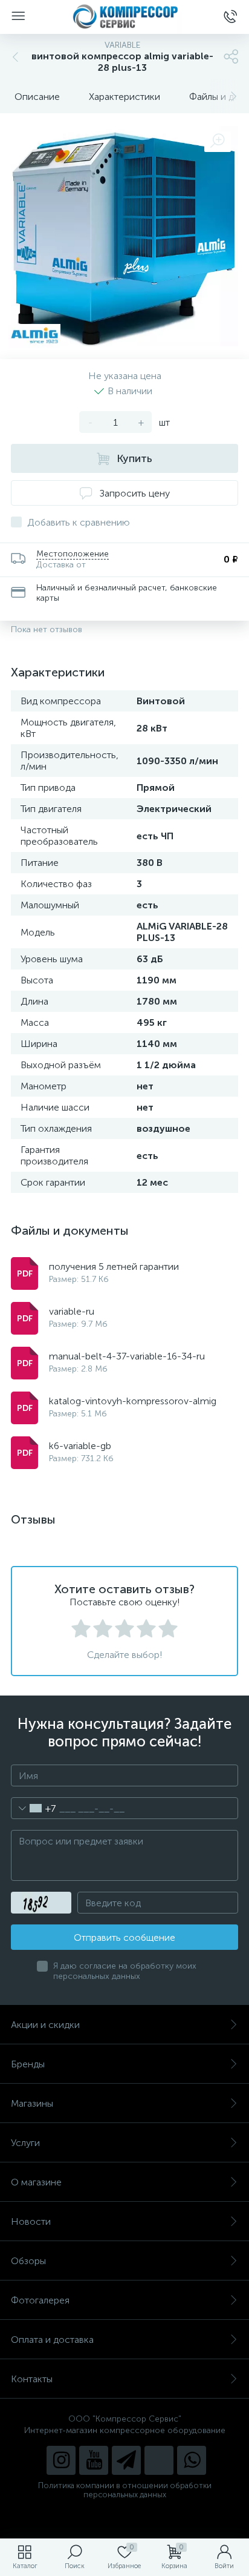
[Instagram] (61, 2460)
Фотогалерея (40, 2300)
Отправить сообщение (124, 1937)
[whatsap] (192, 2460)
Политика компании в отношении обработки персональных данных (125, 2490)
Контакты (32, 2379)
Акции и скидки (45, 2025)
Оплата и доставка (52, 2340)
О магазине (36, 2182)
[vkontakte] (159, 2460)
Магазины (32, 2103)
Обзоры (28, 2261)
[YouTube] (94, 2460)
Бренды (28, 2064)
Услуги (25, 2143)
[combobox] (34, 1808)
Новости (31, 2221)
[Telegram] (126, 2460)
